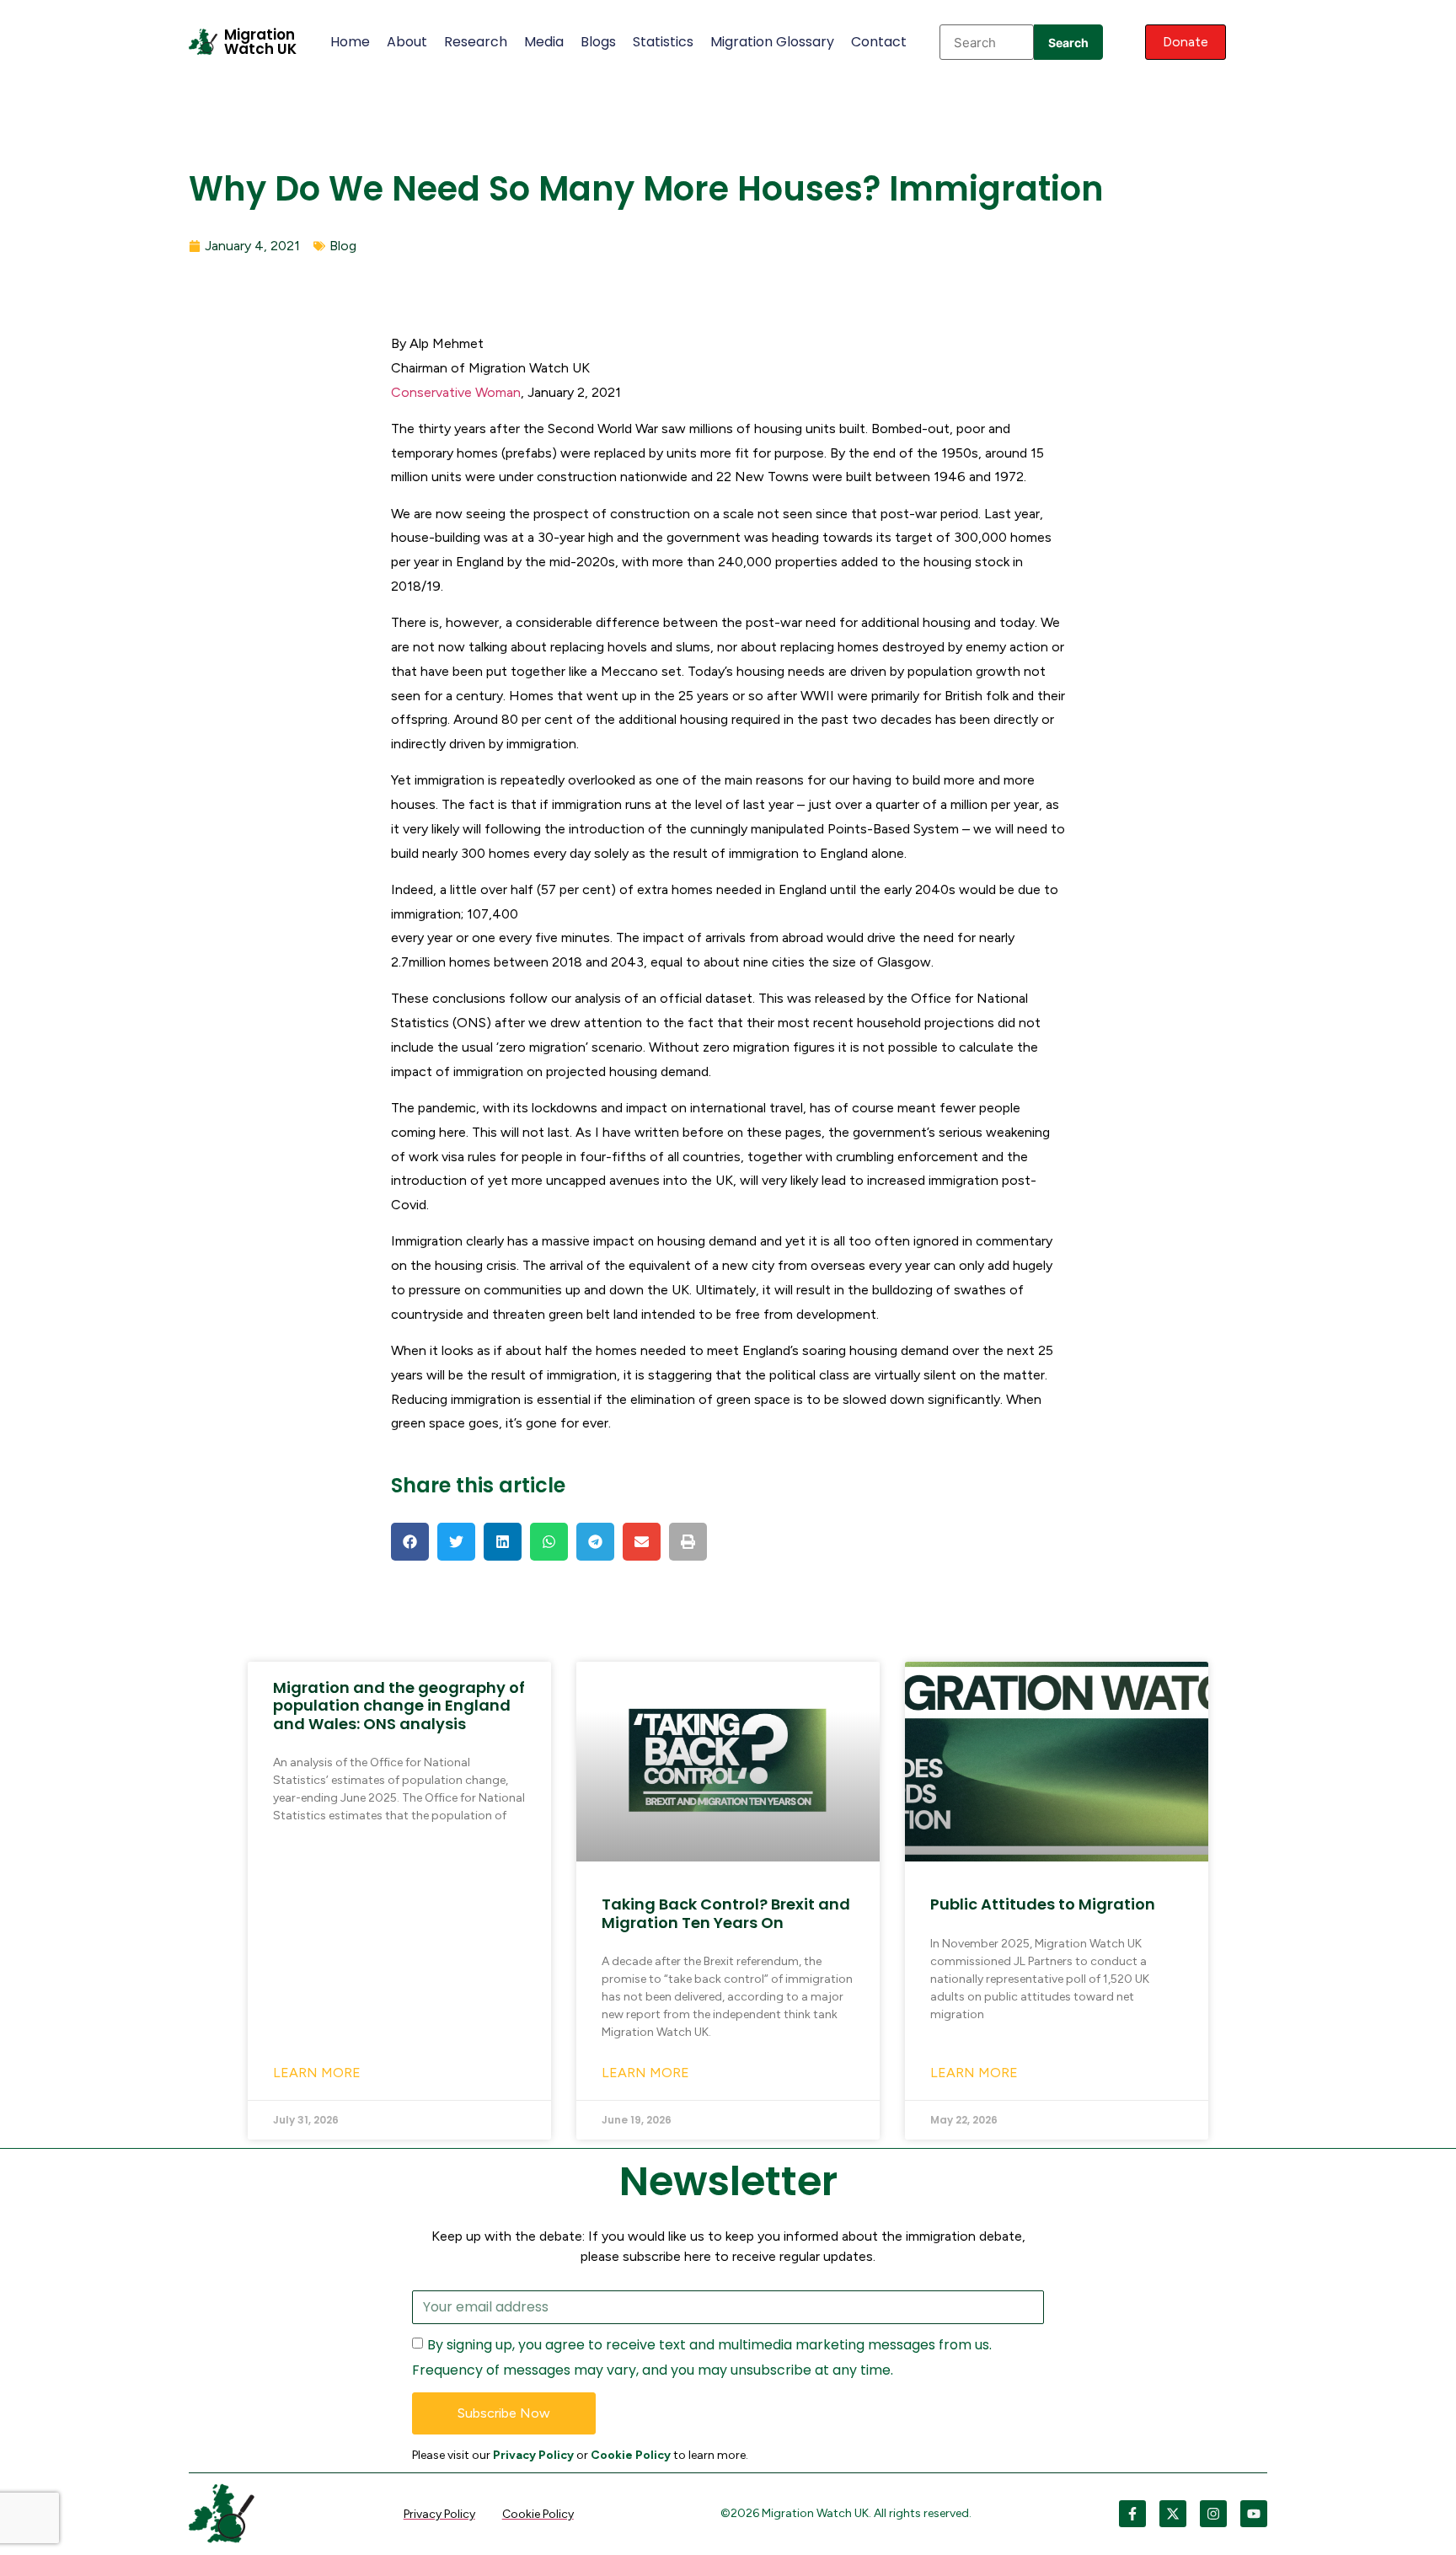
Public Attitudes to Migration (1043, 1904)
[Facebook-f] (1132, 2514)
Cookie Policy (631, 2455)
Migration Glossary (772, 42)
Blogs (598, 42)
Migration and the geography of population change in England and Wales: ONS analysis (399, 1706)
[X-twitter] (1173, 2514)
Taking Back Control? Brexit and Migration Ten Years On (726, 1913)
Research (476, 42)
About (407, 42)
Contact (879, 42)
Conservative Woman (456, 392)
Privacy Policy (533, 2455)
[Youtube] (1254, 2514)
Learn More (317, 2073)
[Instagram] (1213, 2514)
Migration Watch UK (260, 42)
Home (350, 42)
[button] (410, 1542)
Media (544, 42)
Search (1068, 43)
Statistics (663, 42)
